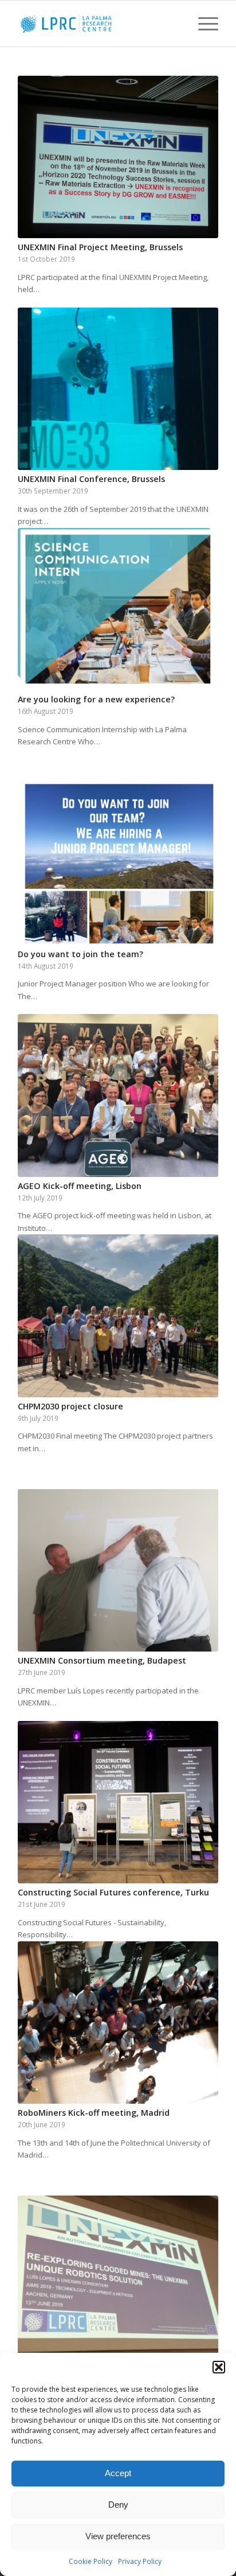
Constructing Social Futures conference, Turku (113, 1892)
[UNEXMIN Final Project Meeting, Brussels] (118, 157)
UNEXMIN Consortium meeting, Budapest (102, 1660)
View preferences (118, 2536)
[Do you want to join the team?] (118, 863)
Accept (118, 2473)
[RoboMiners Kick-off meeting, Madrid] (118, 2023)
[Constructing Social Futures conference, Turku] (118, 1802)
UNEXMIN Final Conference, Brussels (91, 479)
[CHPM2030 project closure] (118, 1316)
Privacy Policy (140, 2561)
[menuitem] (202, 24)
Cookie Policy (91, 2561)
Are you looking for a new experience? (96, 699)
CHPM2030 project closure (70, 1406)
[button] (219, 2367)
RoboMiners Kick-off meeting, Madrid (94, 2113)
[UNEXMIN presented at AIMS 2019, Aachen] (118, 2277)
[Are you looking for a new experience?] (118, 609)
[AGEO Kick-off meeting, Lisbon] (118, 1095)
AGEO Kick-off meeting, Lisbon (80, 1186)
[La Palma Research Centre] (98, 24)
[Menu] (202, 24)
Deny (118, 2505)
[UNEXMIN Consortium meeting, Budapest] (118, 1570)
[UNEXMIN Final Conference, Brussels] (118, 389)
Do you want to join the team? (80, 954)
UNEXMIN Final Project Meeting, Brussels (100, 247)
